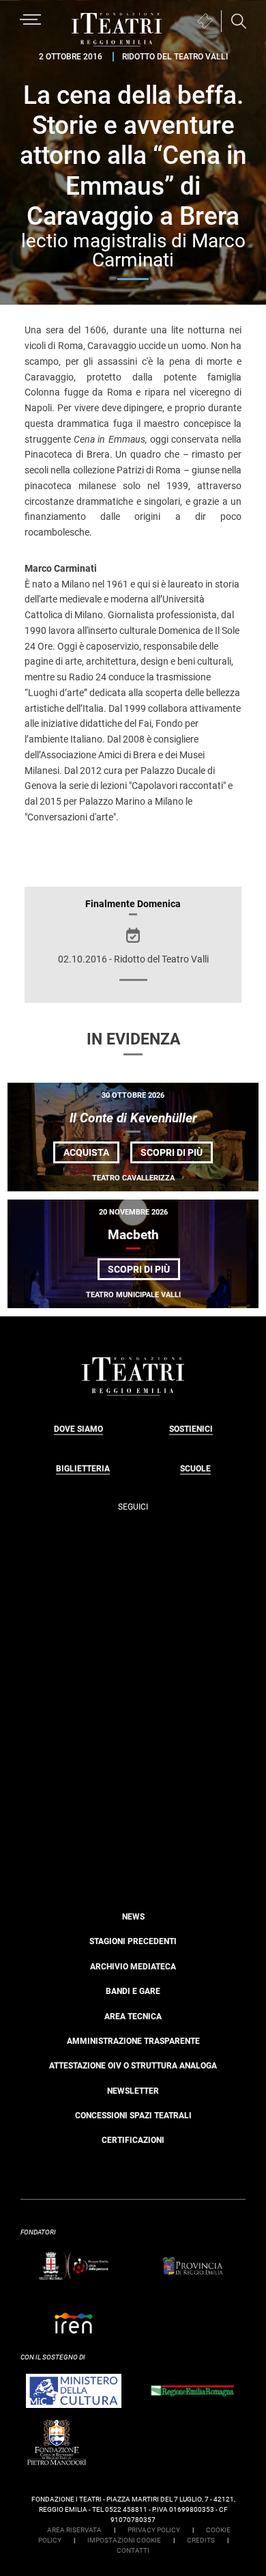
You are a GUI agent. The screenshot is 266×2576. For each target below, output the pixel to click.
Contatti (133, 2550)
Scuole (195, 1469)
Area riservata (74, 2530)
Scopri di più (177, 1155)
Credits (201, 2540)
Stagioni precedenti (133, 1941)
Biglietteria (83, 1469)
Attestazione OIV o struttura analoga (133, 2066)
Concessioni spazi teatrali (133, 2116)
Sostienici (191, 1429)
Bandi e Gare (133, 1991)
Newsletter (133, 2091)
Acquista (86, 1152)
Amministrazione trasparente (133, 2041)
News (133, 1917)
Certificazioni (133, 2140)
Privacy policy (154, 2530)
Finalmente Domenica (133, 904)
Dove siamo (78, 1429)
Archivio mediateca (133, 1967)
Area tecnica (133, 2017)
